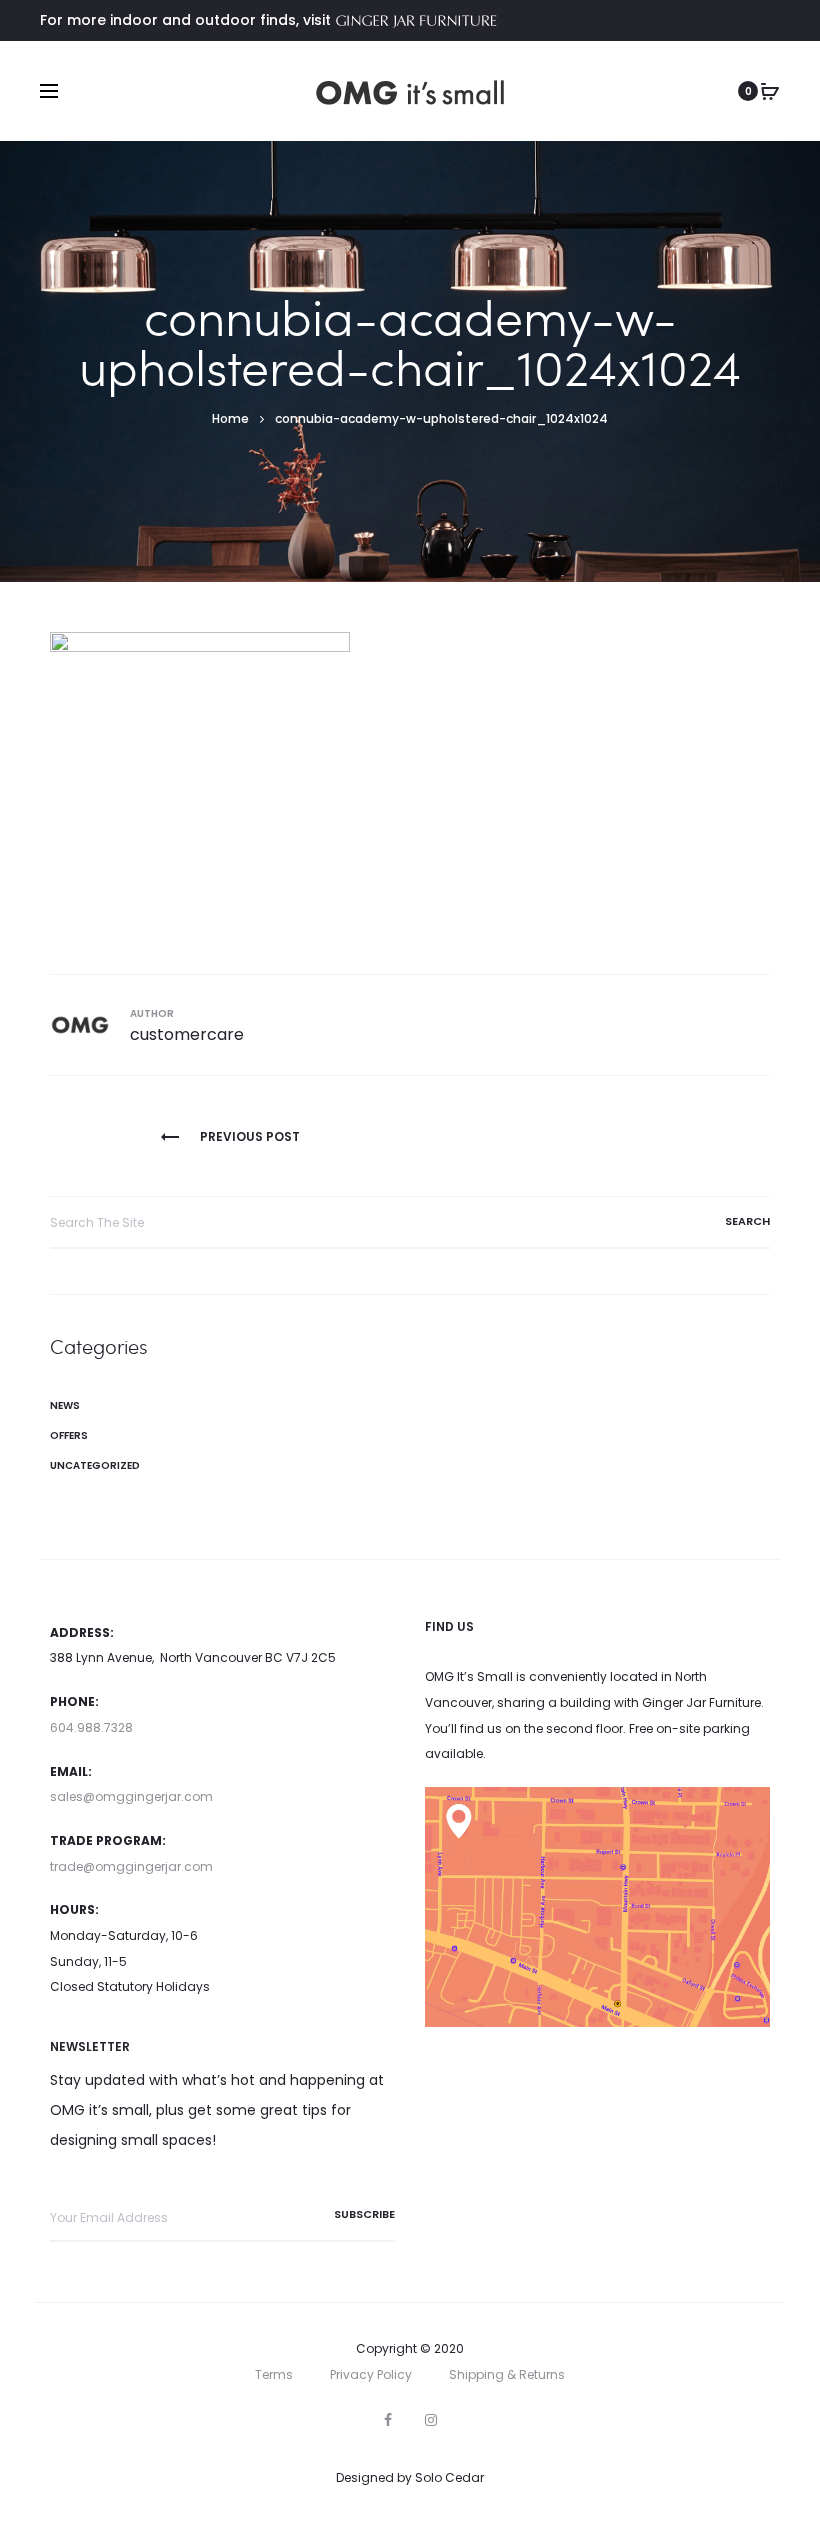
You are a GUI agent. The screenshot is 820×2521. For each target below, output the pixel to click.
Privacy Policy (371, 2374)
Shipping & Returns (507, 2374)
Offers (69, 1435)
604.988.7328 (91, 1727)
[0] (770, 91)
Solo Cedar (449, 2477)
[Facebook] (388, 2420)
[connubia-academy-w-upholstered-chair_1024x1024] (200, 781)
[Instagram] (431, 2420)
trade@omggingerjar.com (131, 1866)
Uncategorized (95, 1465)
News (65, 1405)
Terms (274, 2374)
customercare (187, 1034)
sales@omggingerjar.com (131, 1796)
